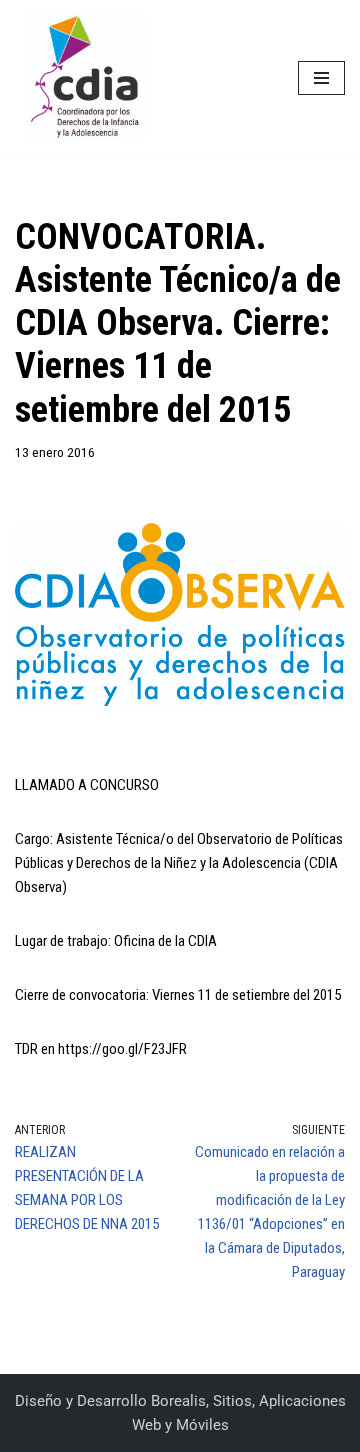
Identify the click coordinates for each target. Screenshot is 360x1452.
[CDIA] (80, 78)
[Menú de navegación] (321, 78)
